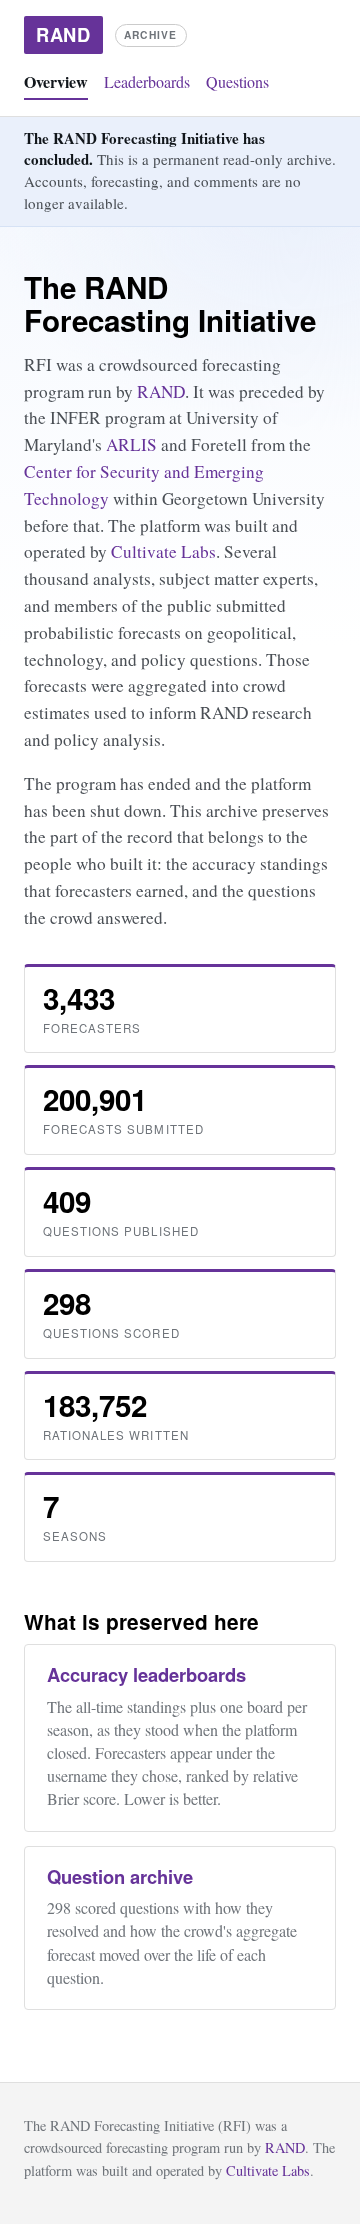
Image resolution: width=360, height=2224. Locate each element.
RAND (161, 391)
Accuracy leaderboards (146, 1674)
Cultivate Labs (163, 551)
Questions (237, 81)
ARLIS (131, 444)
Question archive (120, 1876)
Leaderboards (147, 81)
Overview (56, 81)
